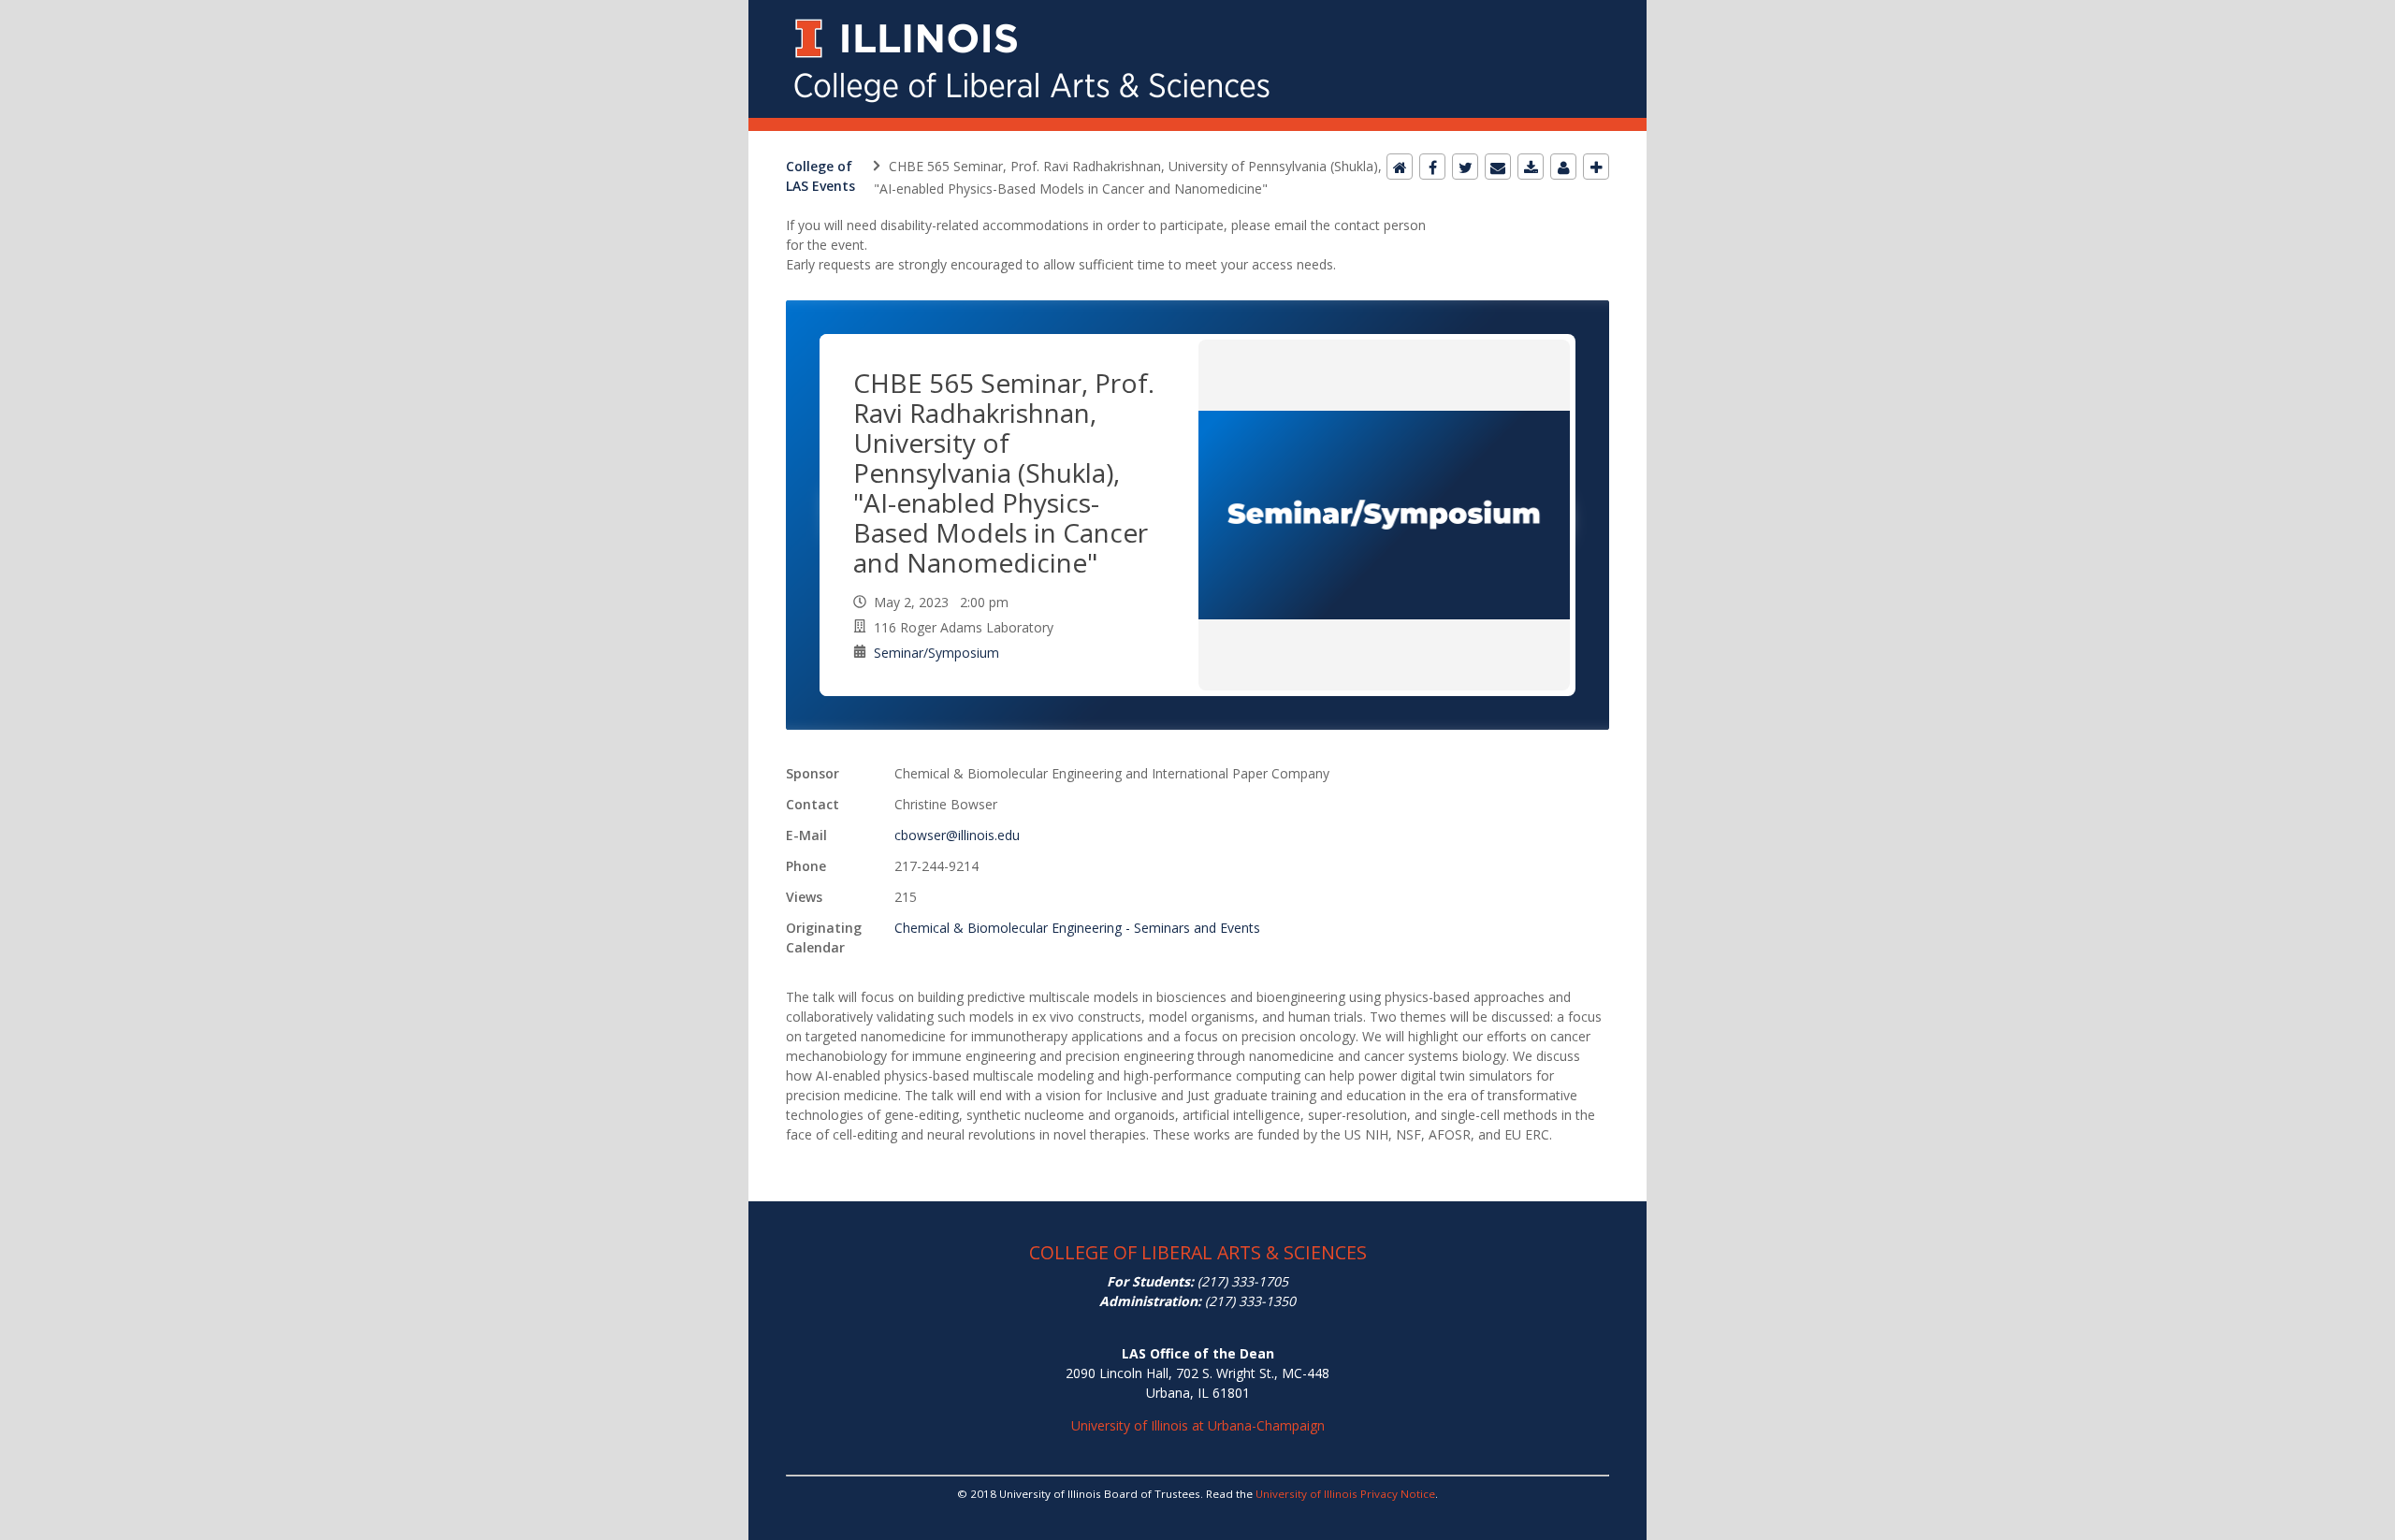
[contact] (1563, 167)
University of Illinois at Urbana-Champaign (1198, 1425)
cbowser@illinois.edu (957, 835)
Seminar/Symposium (936, 653)
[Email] (1498, 167)
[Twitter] (1465, 167)
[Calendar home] (1400, 167)
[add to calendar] (1531, 167)
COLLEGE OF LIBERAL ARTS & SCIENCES (1198, 1252)
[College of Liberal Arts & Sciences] (1197, 11)
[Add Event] (1596, 167)
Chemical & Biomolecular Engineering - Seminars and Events (1077, 928)
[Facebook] (1432, 167)
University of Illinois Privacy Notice (1345, 1494)
